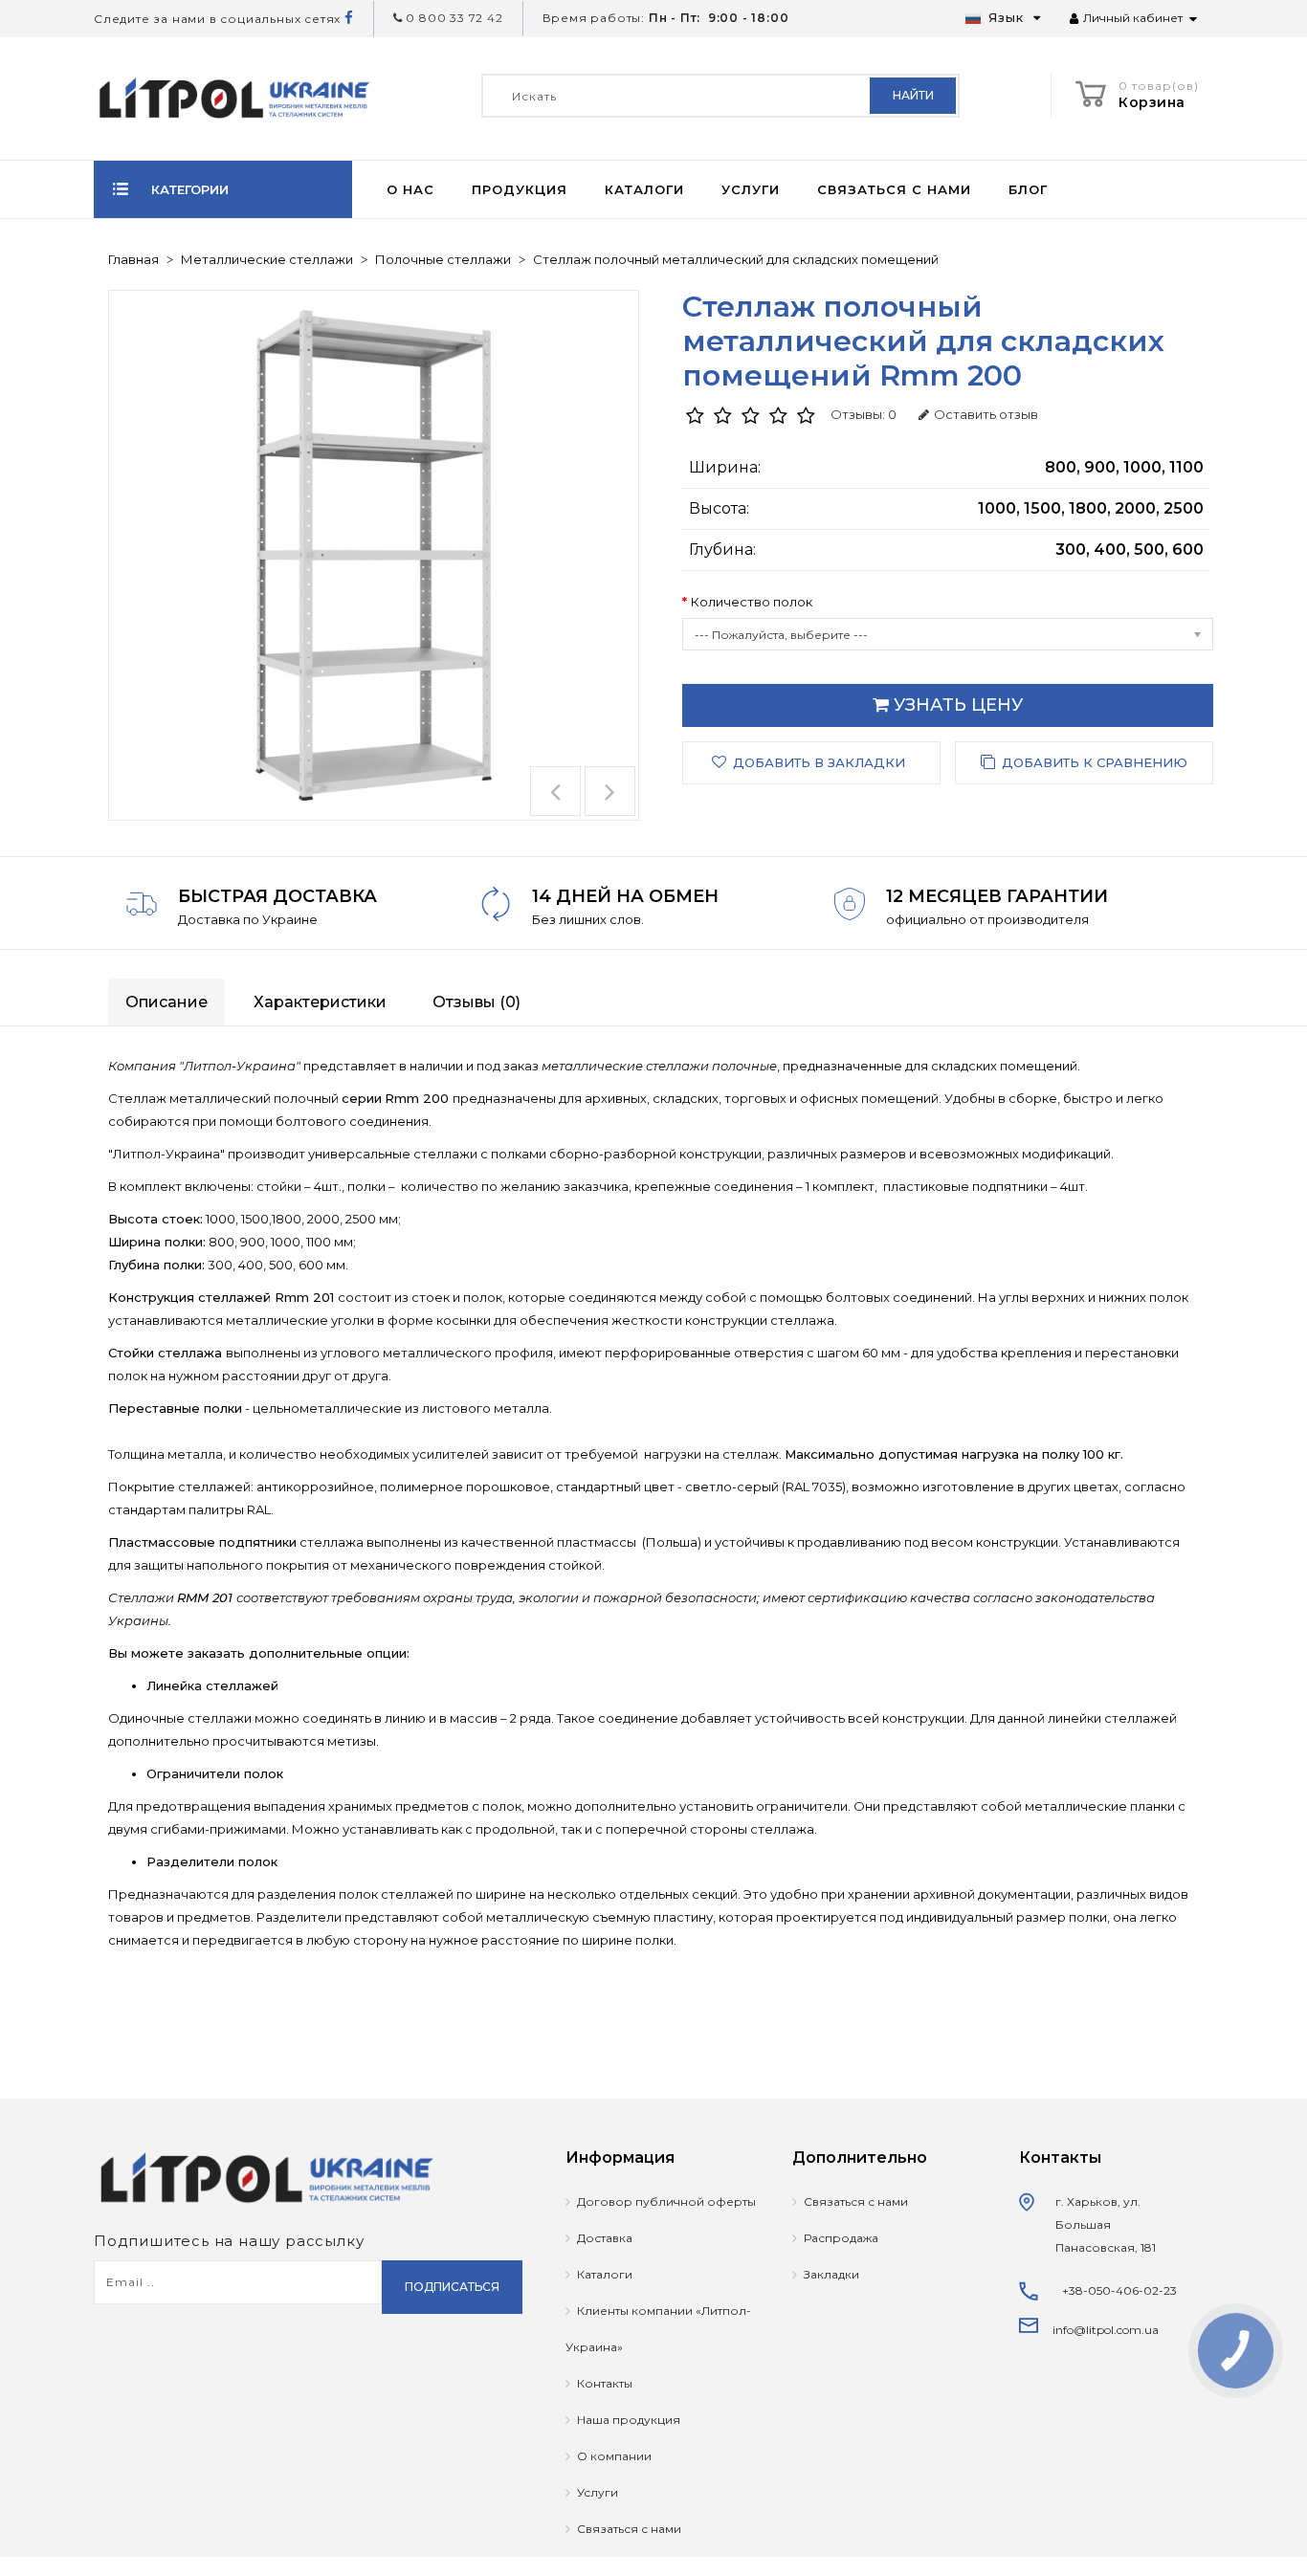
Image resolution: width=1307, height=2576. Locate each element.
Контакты (605, 2383)
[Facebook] (349, 18)
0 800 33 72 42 (453, 18)
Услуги (751, 189)
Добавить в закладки (819, 762)
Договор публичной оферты (666, 2202)
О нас (410, 189)
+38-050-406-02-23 (1119, 2290)
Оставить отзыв (986, 414)
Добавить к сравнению (1095, 762)
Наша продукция (629, 2420)
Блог (1028, 189)
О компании (614, 2456)
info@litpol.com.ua (1106, 2330)
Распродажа (841, 2238)
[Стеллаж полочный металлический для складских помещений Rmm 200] (374, 555)
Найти (913, 95)
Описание (166, 1002)
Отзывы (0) (476, 1002)
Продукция (520, 189)
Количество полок (752, 602)
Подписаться (452, 2287)
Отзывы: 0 (864, 414)
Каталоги (644, 189)
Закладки (831, 2274)
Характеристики (320, 1002)
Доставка (605, 2238)
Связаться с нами (894, 189)
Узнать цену (956, 705)
